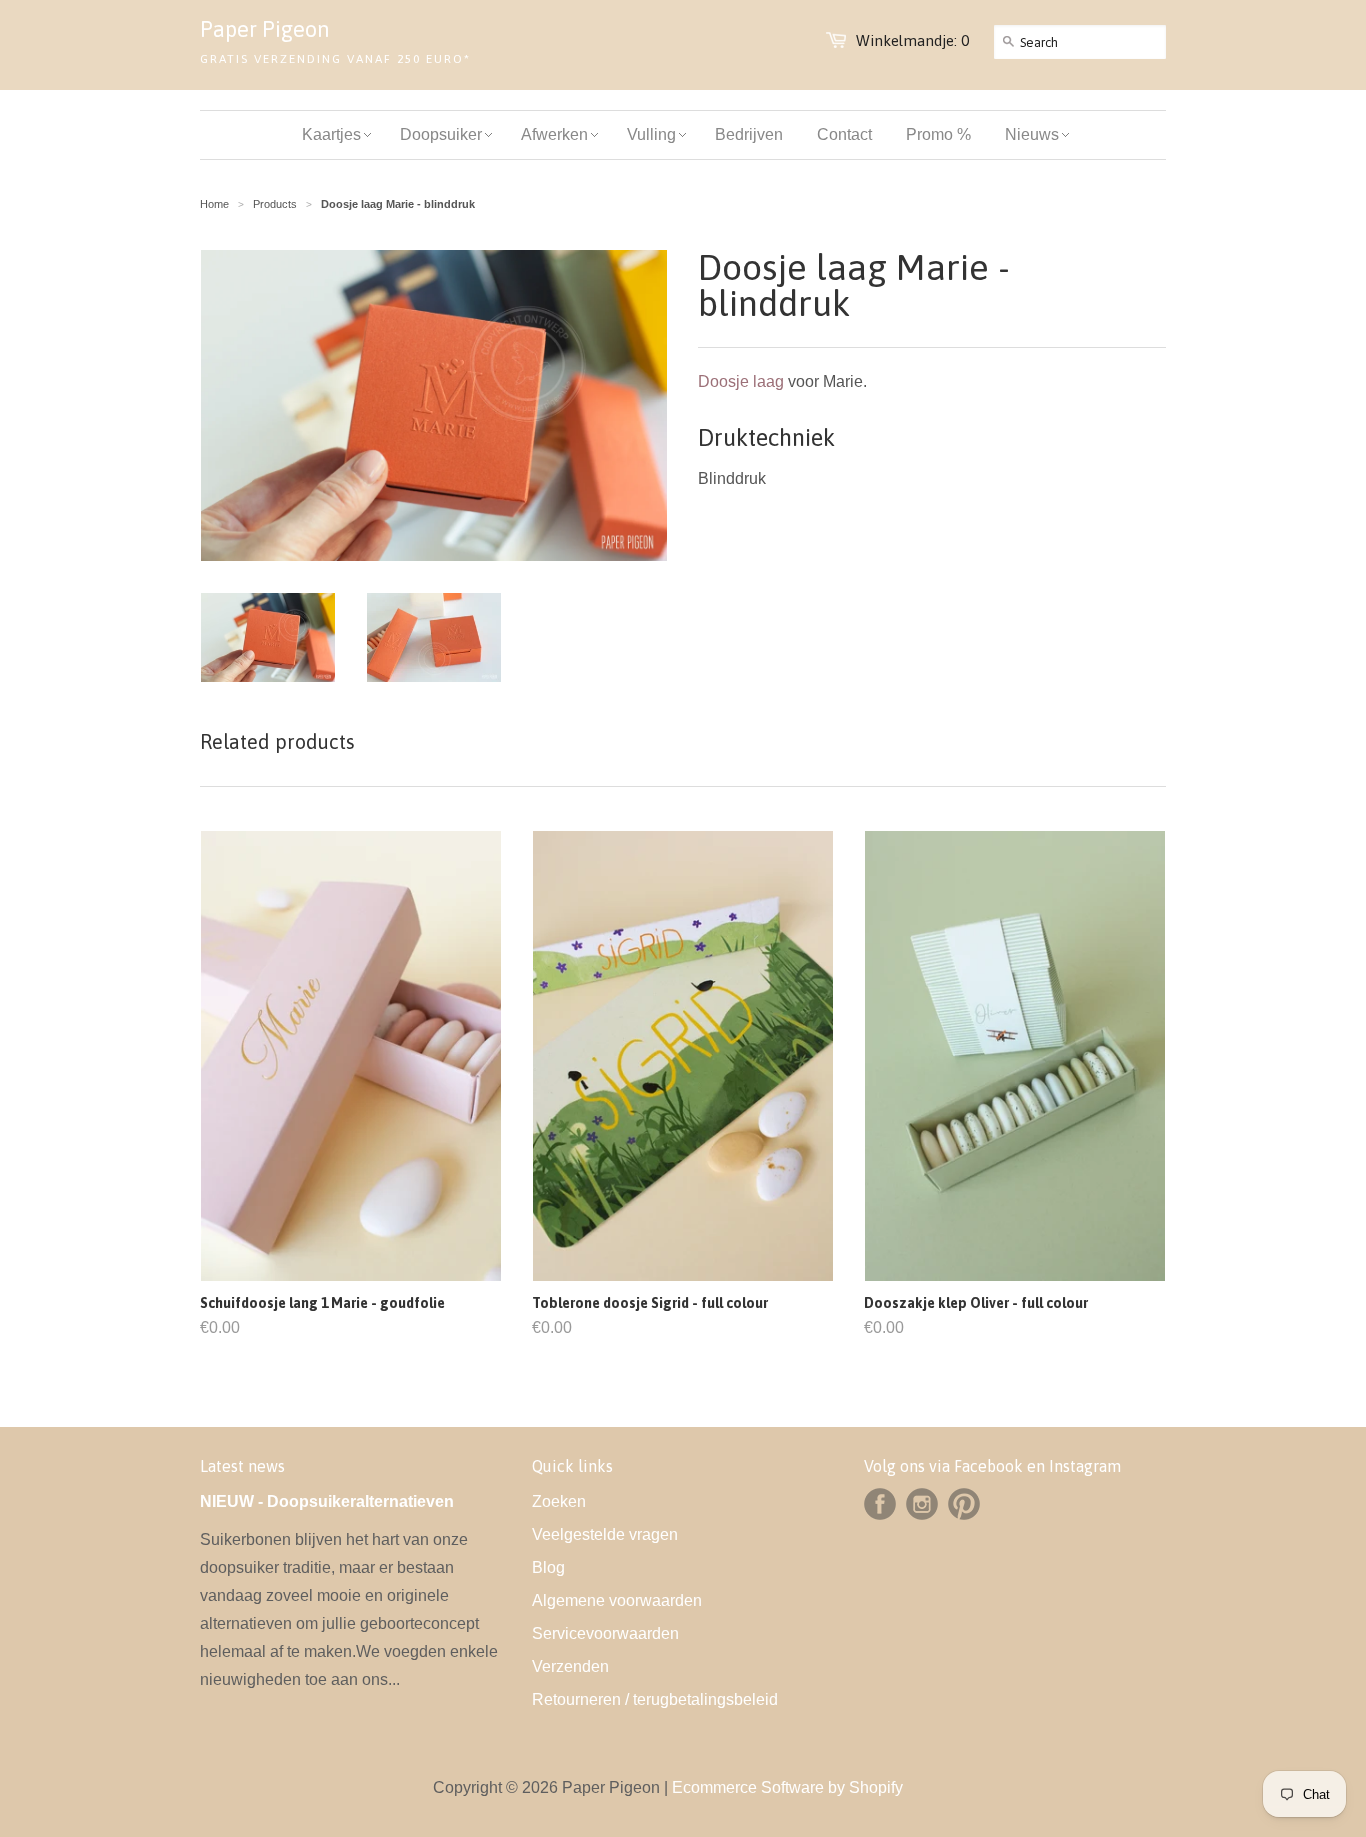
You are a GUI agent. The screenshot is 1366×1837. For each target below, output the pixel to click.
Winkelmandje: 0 (912, 40)
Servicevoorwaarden (605, 1633)
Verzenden (570, 1666)
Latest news (242, 1466)
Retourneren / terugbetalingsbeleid (655, 1699)
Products (275, 204)
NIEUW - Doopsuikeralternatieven (327, 1501)
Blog (548, 1567)
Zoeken (559, 1501)
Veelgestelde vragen (605, 1534)
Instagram (922, 1504)
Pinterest (964, 1504)
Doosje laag (741, 381)
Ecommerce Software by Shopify (787, 1787)
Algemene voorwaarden (617, 1600)
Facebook (880, 1504)
